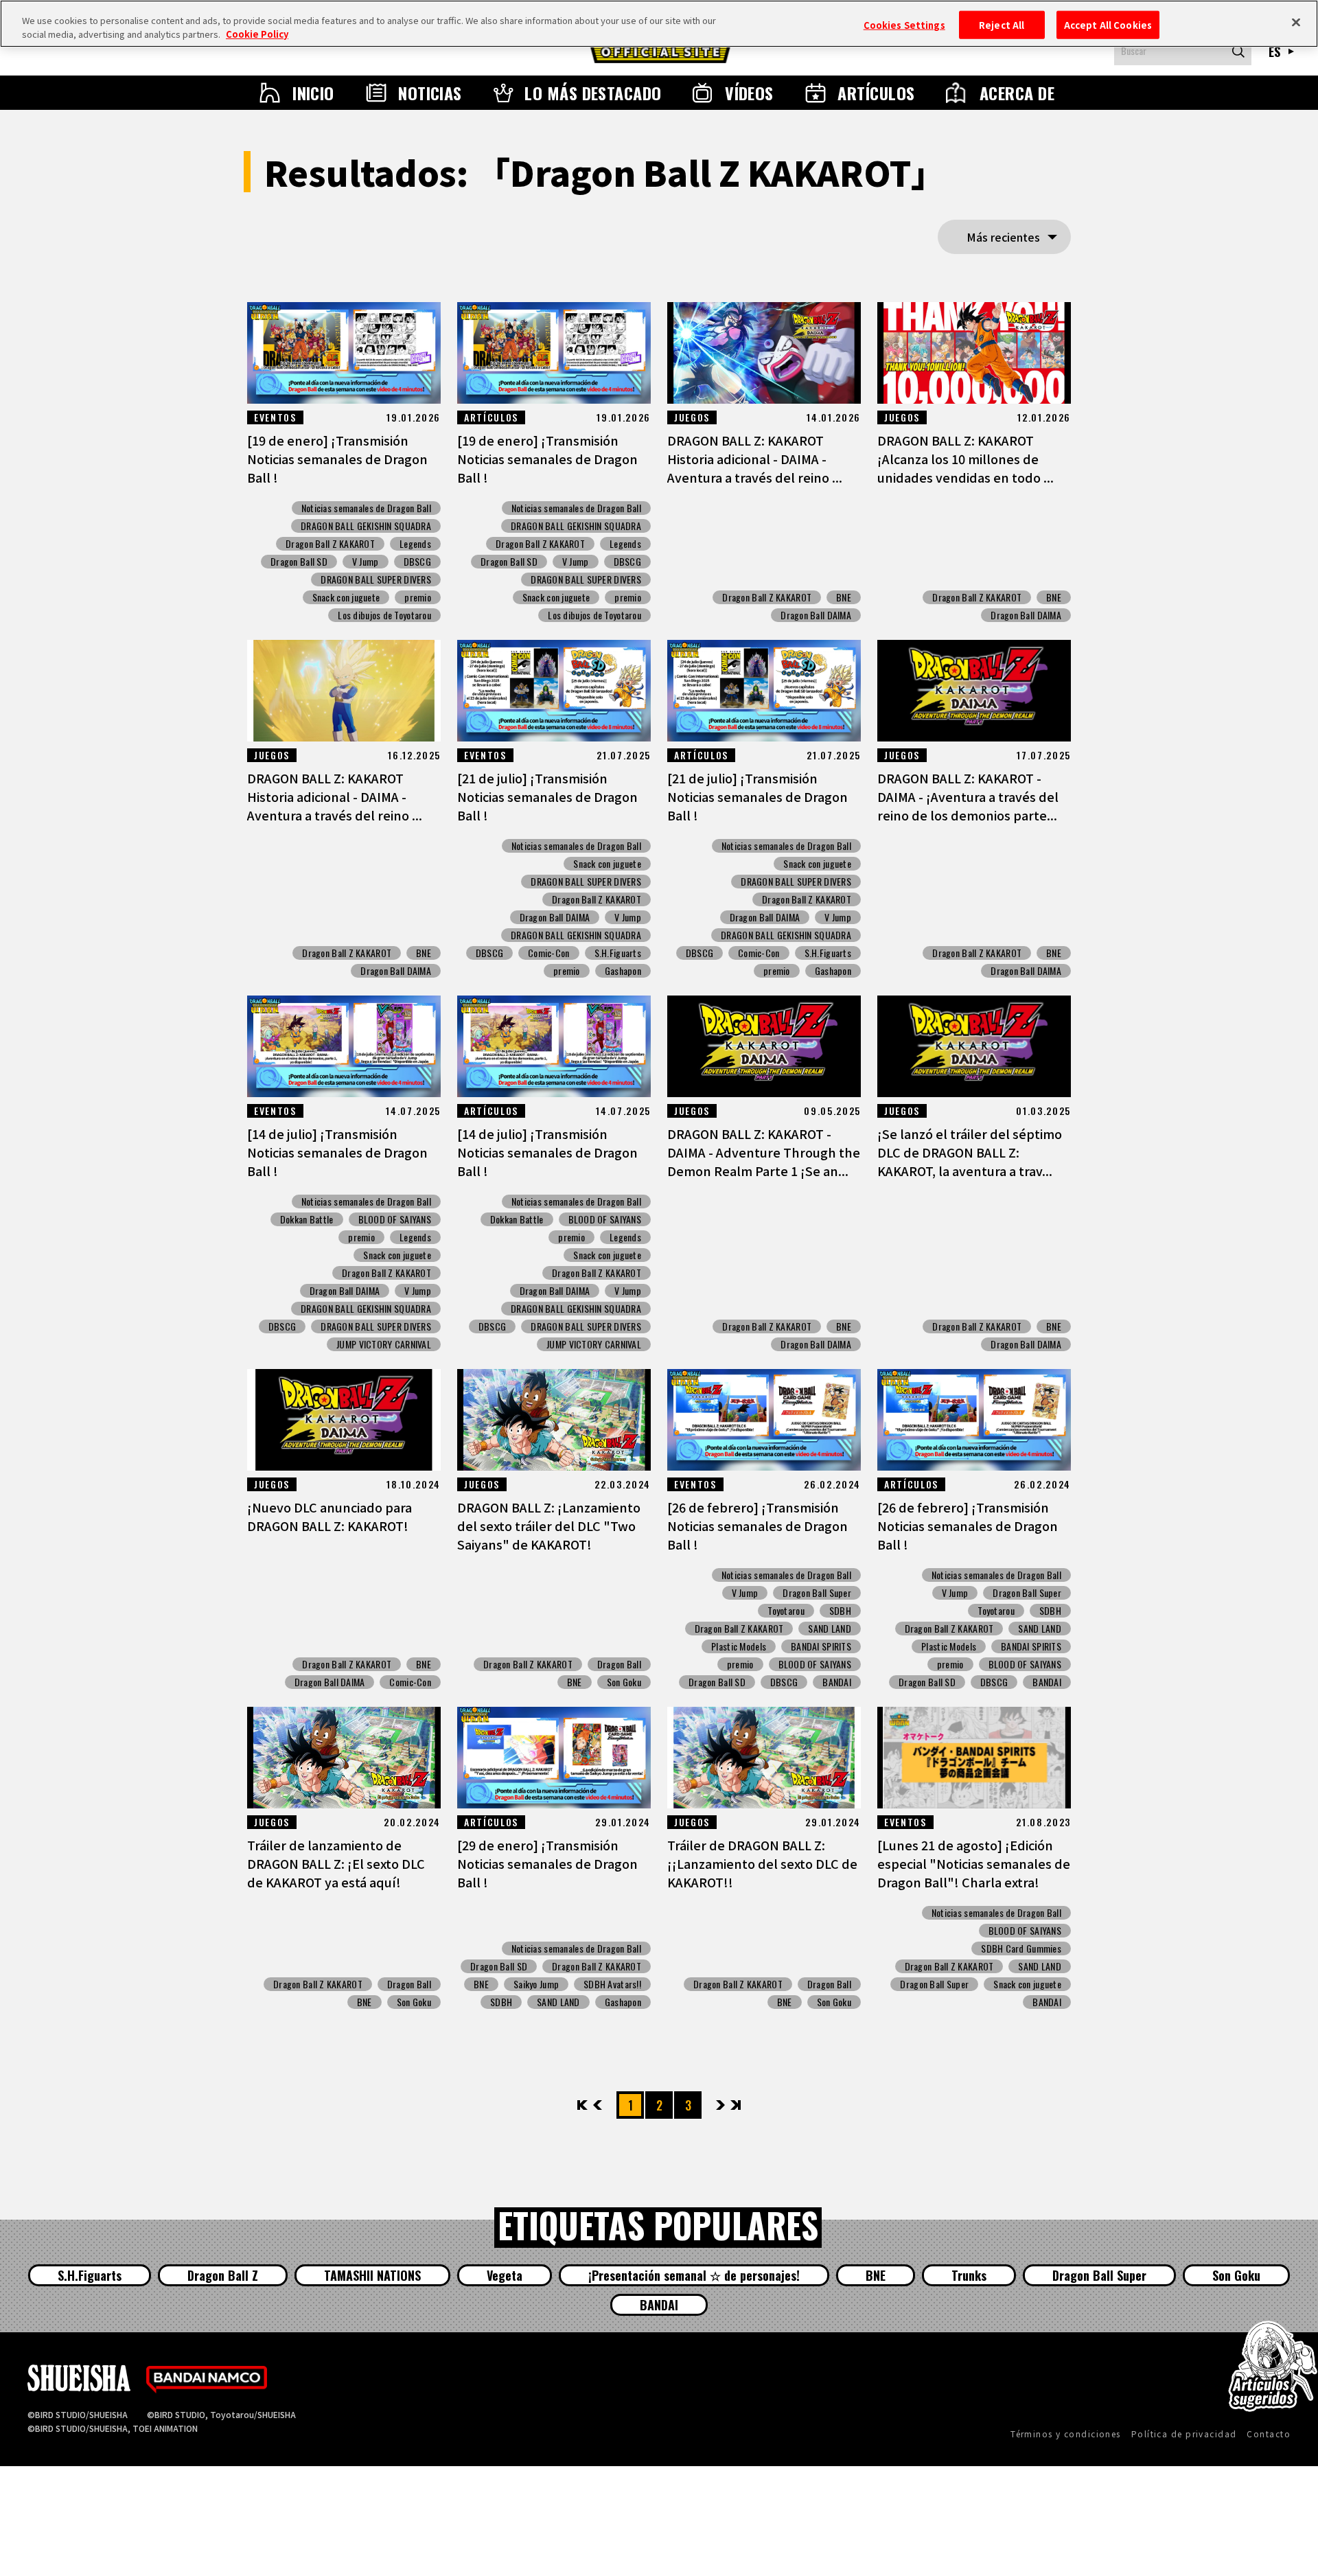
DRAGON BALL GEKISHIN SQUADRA (366, 526)
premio (418, 597)
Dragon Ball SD (299, 562)
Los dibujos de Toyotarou (384, 615)
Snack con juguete (346, 597)
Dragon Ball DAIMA (816, 615)
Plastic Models (739, 1646)
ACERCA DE (1017, 93)
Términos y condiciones (1066, 2434)
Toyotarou (786, 1611)
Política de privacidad (1184, 2434)
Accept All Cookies (1108, 24)
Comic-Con (549, 953)
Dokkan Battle (307, 1219)
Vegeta (505, 2275)
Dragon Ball (619, 1664)
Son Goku (624, 1682)
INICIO (313, 93)
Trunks (969, 2275)
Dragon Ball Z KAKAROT (330, 544)
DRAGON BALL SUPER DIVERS (376, 579)
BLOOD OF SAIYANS (395, 1219)
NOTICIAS (430, 93)
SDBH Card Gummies (1021, 1948)
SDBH (840, 1611)
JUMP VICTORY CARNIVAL (384, 1344)
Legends (415, 544)
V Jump (366, 562)
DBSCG (417, 562)
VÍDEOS (749, 93)
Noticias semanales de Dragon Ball (366, 508)
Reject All (1002, 24)
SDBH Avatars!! (612, 1984)
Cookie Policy (257, 34)
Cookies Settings (904, 24)
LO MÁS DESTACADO (593, 93)
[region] (659, 24)
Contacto (1269, 2434)
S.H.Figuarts (618, 953)
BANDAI (837, 1682)
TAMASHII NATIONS (372, 2275)
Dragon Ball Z (223, 2275)
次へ (720, 2105)
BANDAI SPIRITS (821, 1646)
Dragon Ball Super (817, 1593)
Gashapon (623, 971)
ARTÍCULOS (876, 93)
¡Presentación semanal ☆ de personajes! (694, 2275)
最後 (735, 2105)
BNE (844, 597)
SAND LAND (830, 1629)
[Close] (1296, 22)
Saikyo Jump (536, 1984)
